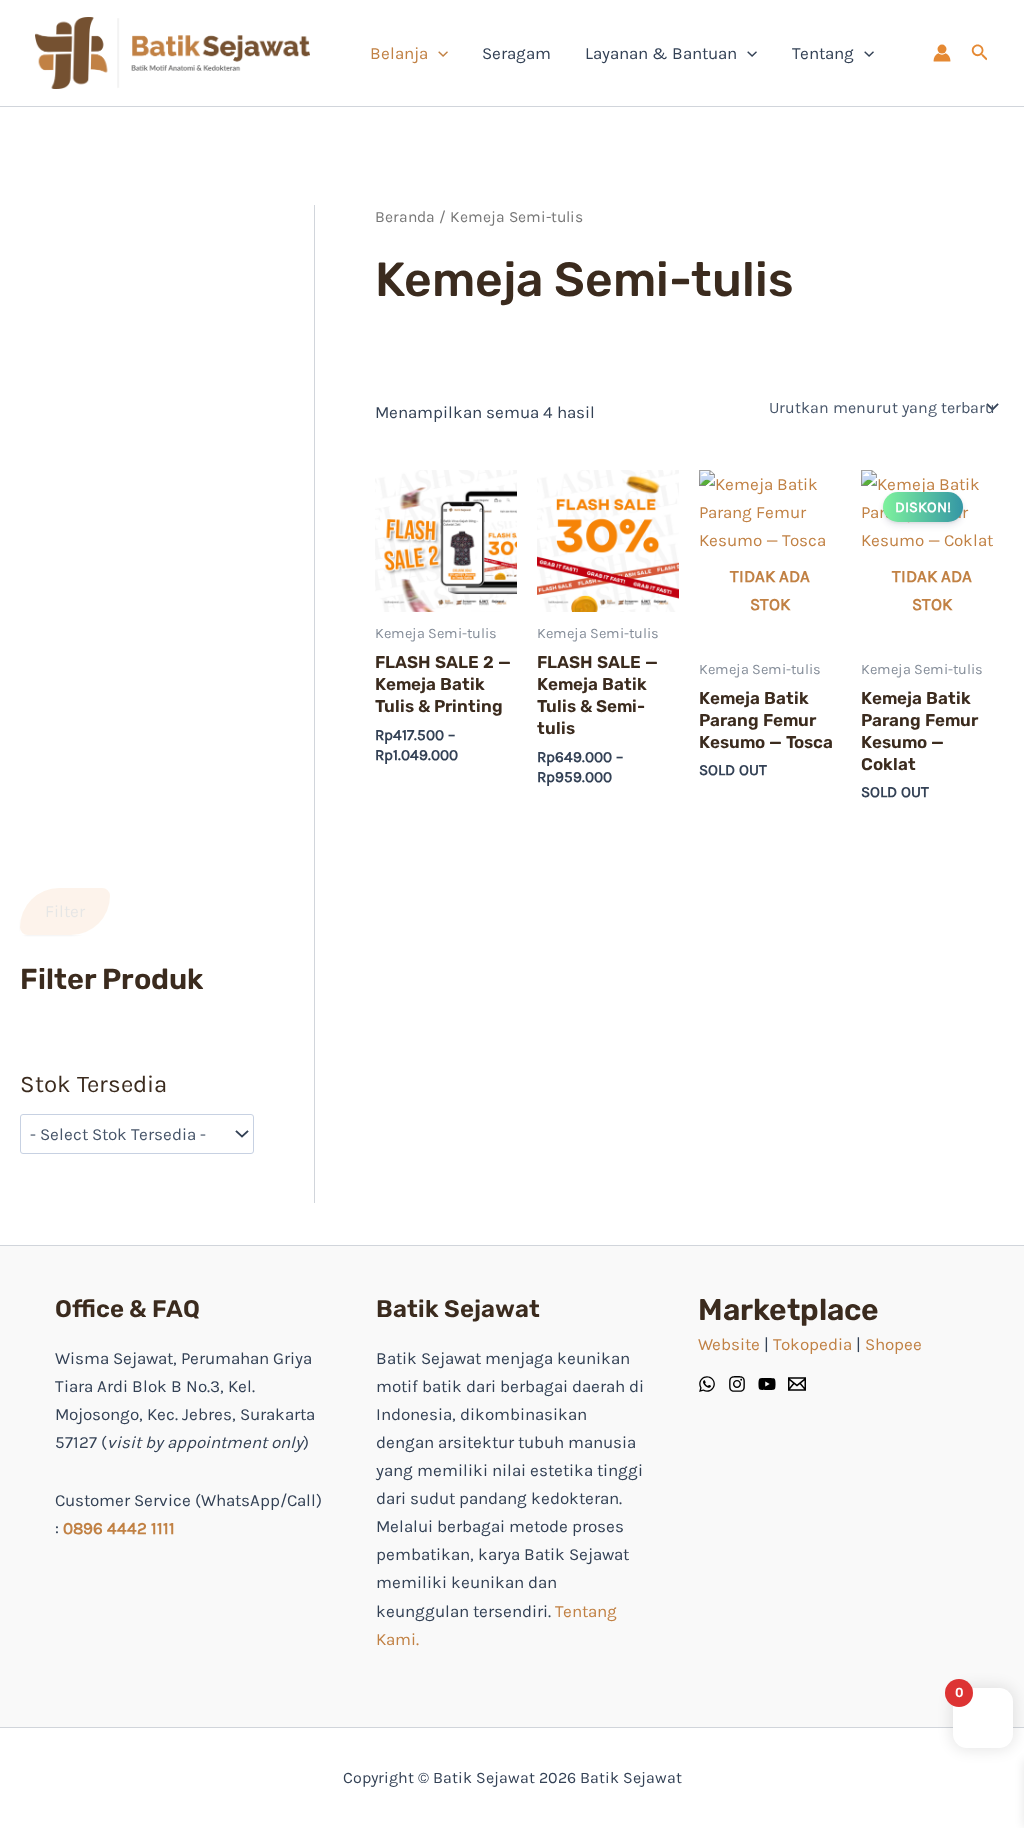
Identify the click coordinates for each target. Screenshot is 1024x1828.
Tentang (823, 53)
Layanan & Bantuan (661, 53)
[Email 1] (797, 1384)
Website (729, 1344)
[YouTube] (767, 1384)
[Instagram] (737, 1384)
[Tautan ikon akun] (942, 53)
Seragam (516, 53)
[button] (980, 53)
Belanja (399, 53)
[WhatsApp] (707, 1384)
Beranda (405, 217)
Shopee (893, 1344)
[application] (438, 53)
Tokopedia (812, 1344)
